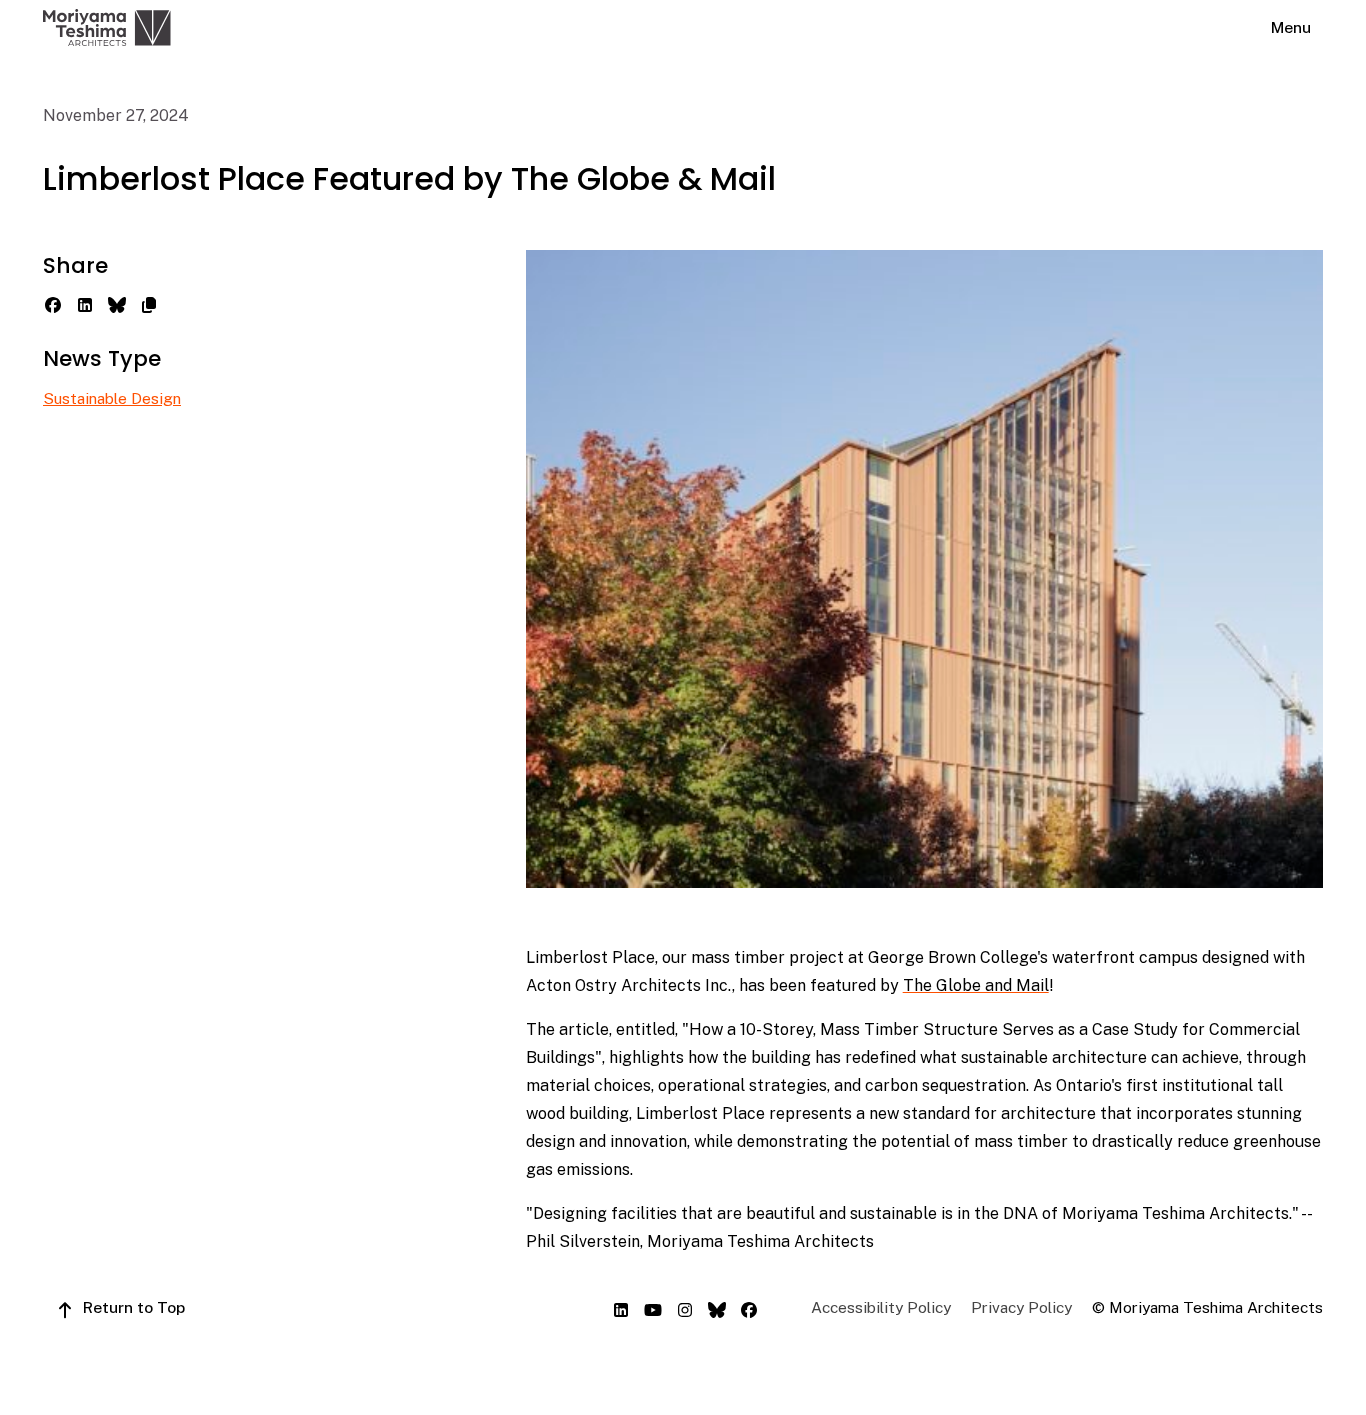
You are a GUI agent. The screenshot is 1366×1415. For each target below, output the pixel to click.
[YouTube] (653, 1308)
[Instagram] (685, 1308)
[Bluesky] (717, 1308)
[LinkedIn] (621, 1308)
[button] (120, 1307)
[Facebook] (749, 1308)
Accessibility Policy (881, 1307)
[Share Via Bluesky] (117, 303)
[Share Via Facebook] (53, 303)
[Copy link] (149, 303)
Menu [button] (1291, 27)
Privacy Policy (1021, 1307)
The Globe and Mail (976, 985)
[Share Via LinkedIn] (85, 303)
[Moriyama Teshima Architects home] (107, 27)
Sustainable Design (112, 398)
